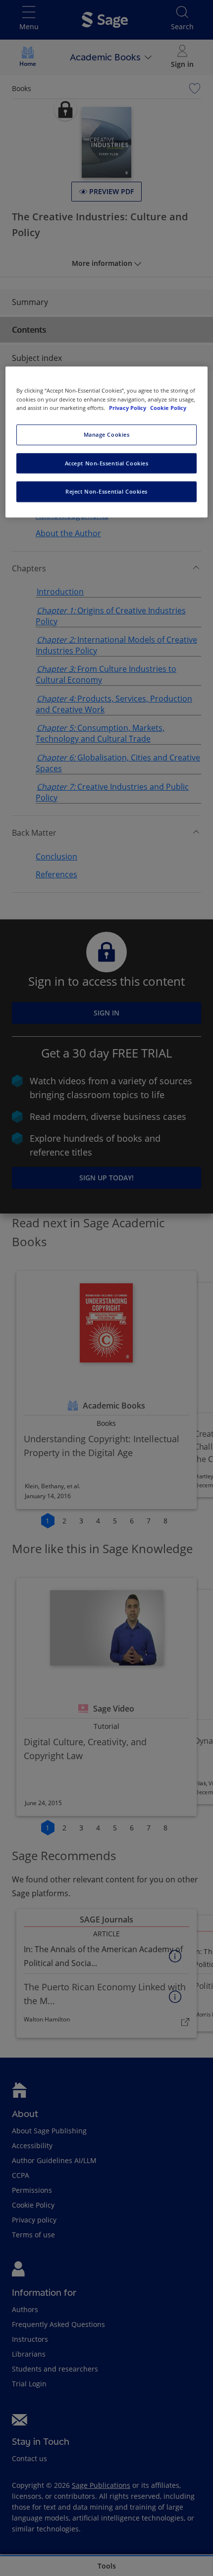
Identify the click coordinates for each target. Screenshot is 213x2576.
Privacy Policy (128, 408)
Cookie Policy (168, 408)
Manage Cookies (107, 434)
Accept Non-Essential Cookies (107, 463)
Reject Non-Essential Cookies (106, 492)
